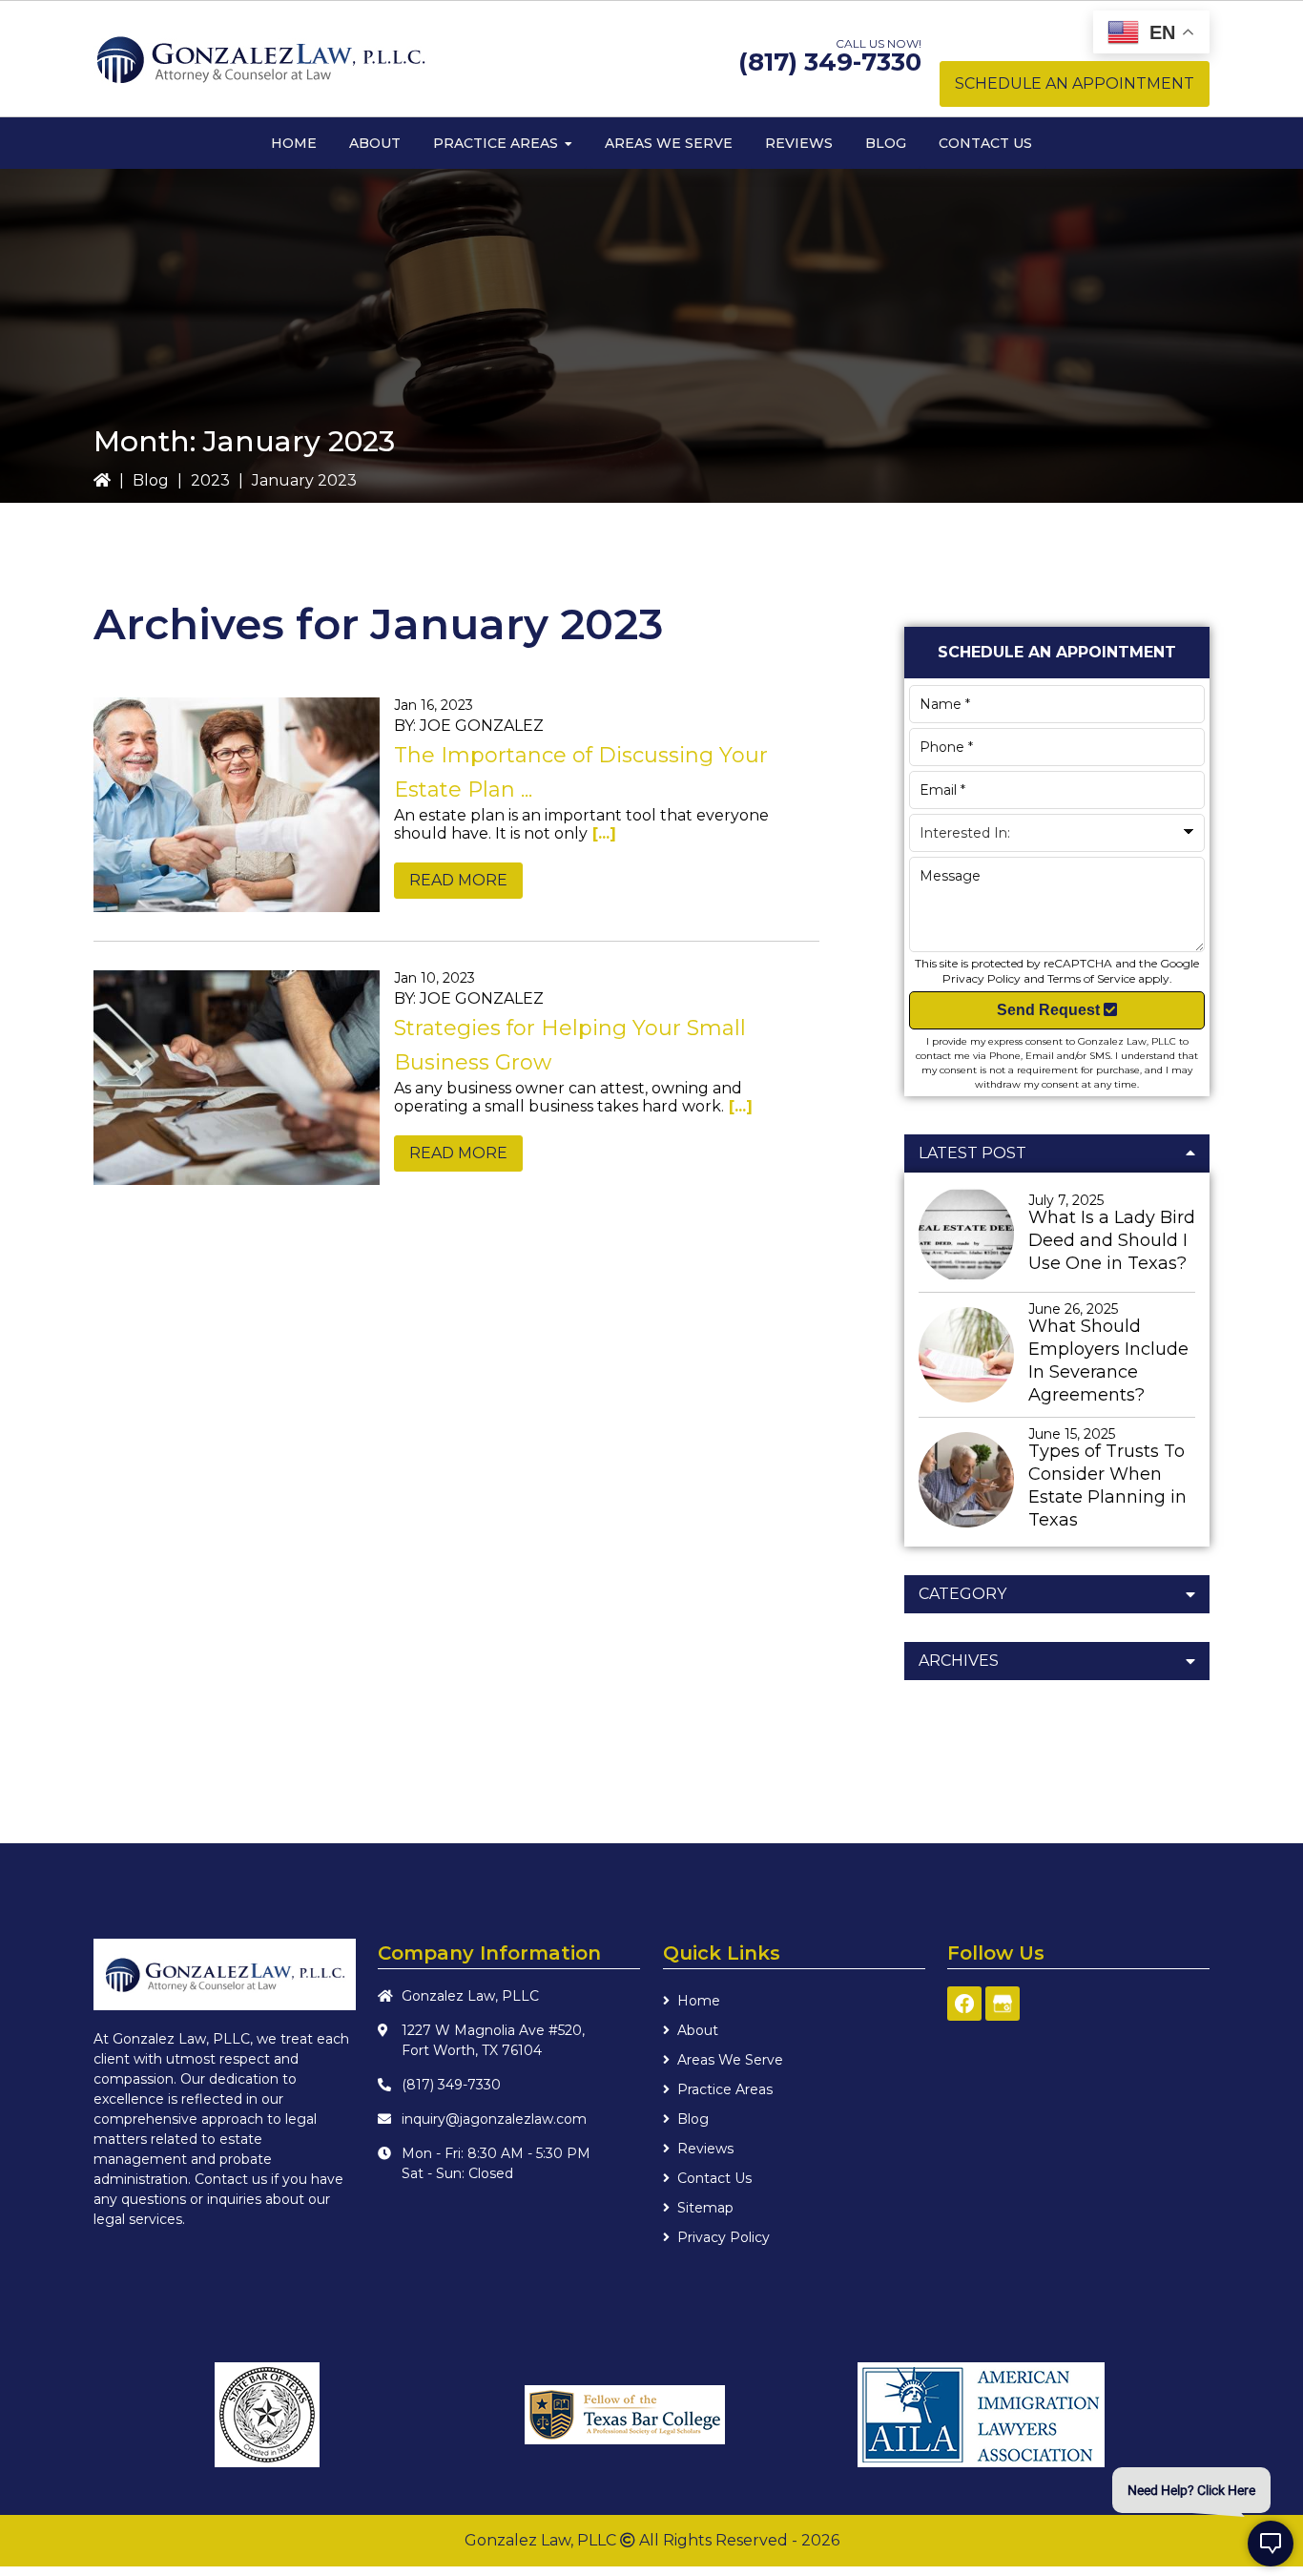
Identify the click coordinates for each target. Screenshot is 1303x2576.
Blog (151, 480)
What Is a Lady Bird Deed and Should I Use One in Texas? (1112, 1240)
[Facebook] (964, 2004)
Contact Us (714, 2178)
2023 (210, 480)
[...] (602, 833)
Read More (458, 880)
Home (699, 2001)
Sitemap (705, 2208)
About (698, 2030)
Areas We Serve (730, 2060)
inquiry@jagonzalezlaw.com (494, 2119)
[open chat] (1271, 2544)
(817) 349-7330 (830, 62)
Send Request (1050, 1010)
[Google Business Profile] (1003, 2004)
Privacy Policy (982, 978)
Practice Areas (725, 2089)
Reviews (705, 2149)
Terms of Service (1091, 978)
